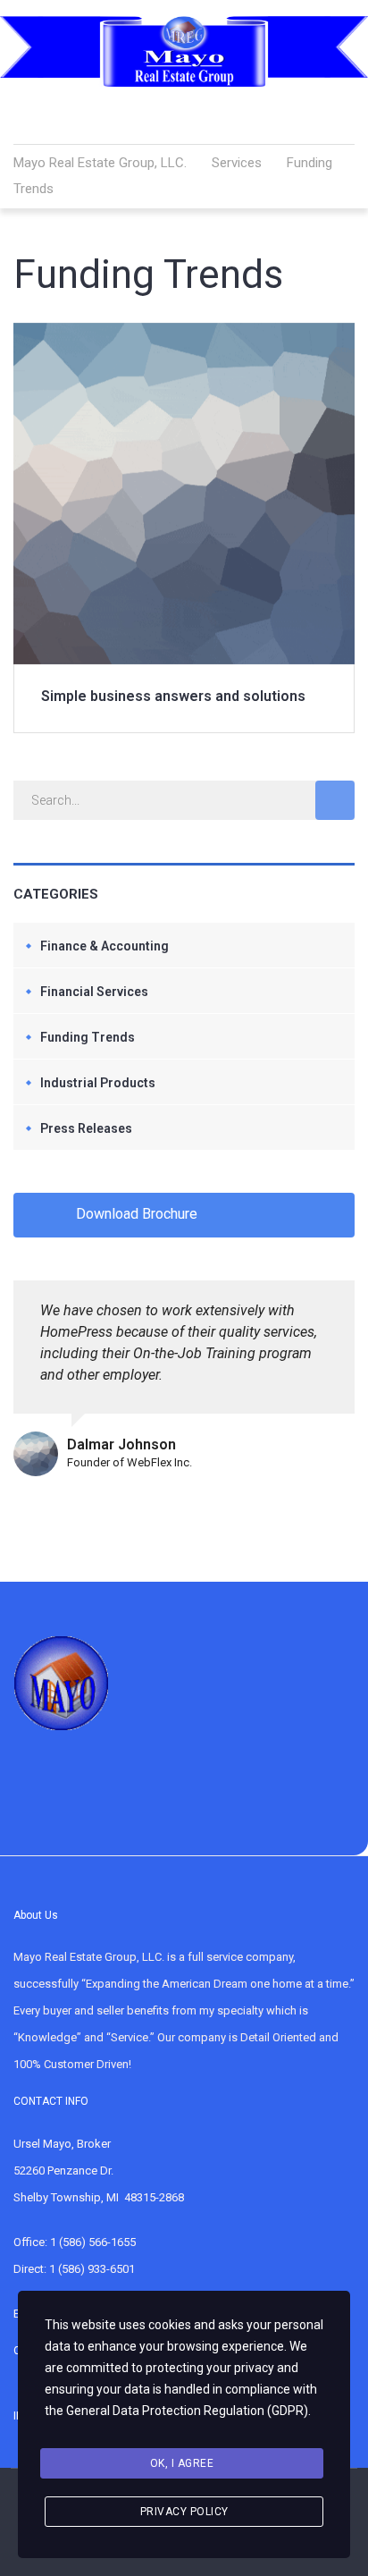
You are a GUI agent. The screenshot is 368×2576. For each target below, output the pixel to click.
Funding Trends (88, 1037)
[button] (232, 114)
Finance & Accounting (105, 946)
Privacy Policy (184, 2512)
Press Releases (86, 1128)
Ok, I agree (182, 2463)
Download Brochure (137, 1214)
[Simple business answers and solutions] (184, 333)
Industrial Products (98, 1083)
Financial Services (94, 992)
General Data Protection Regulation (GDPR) (187, 2411)
